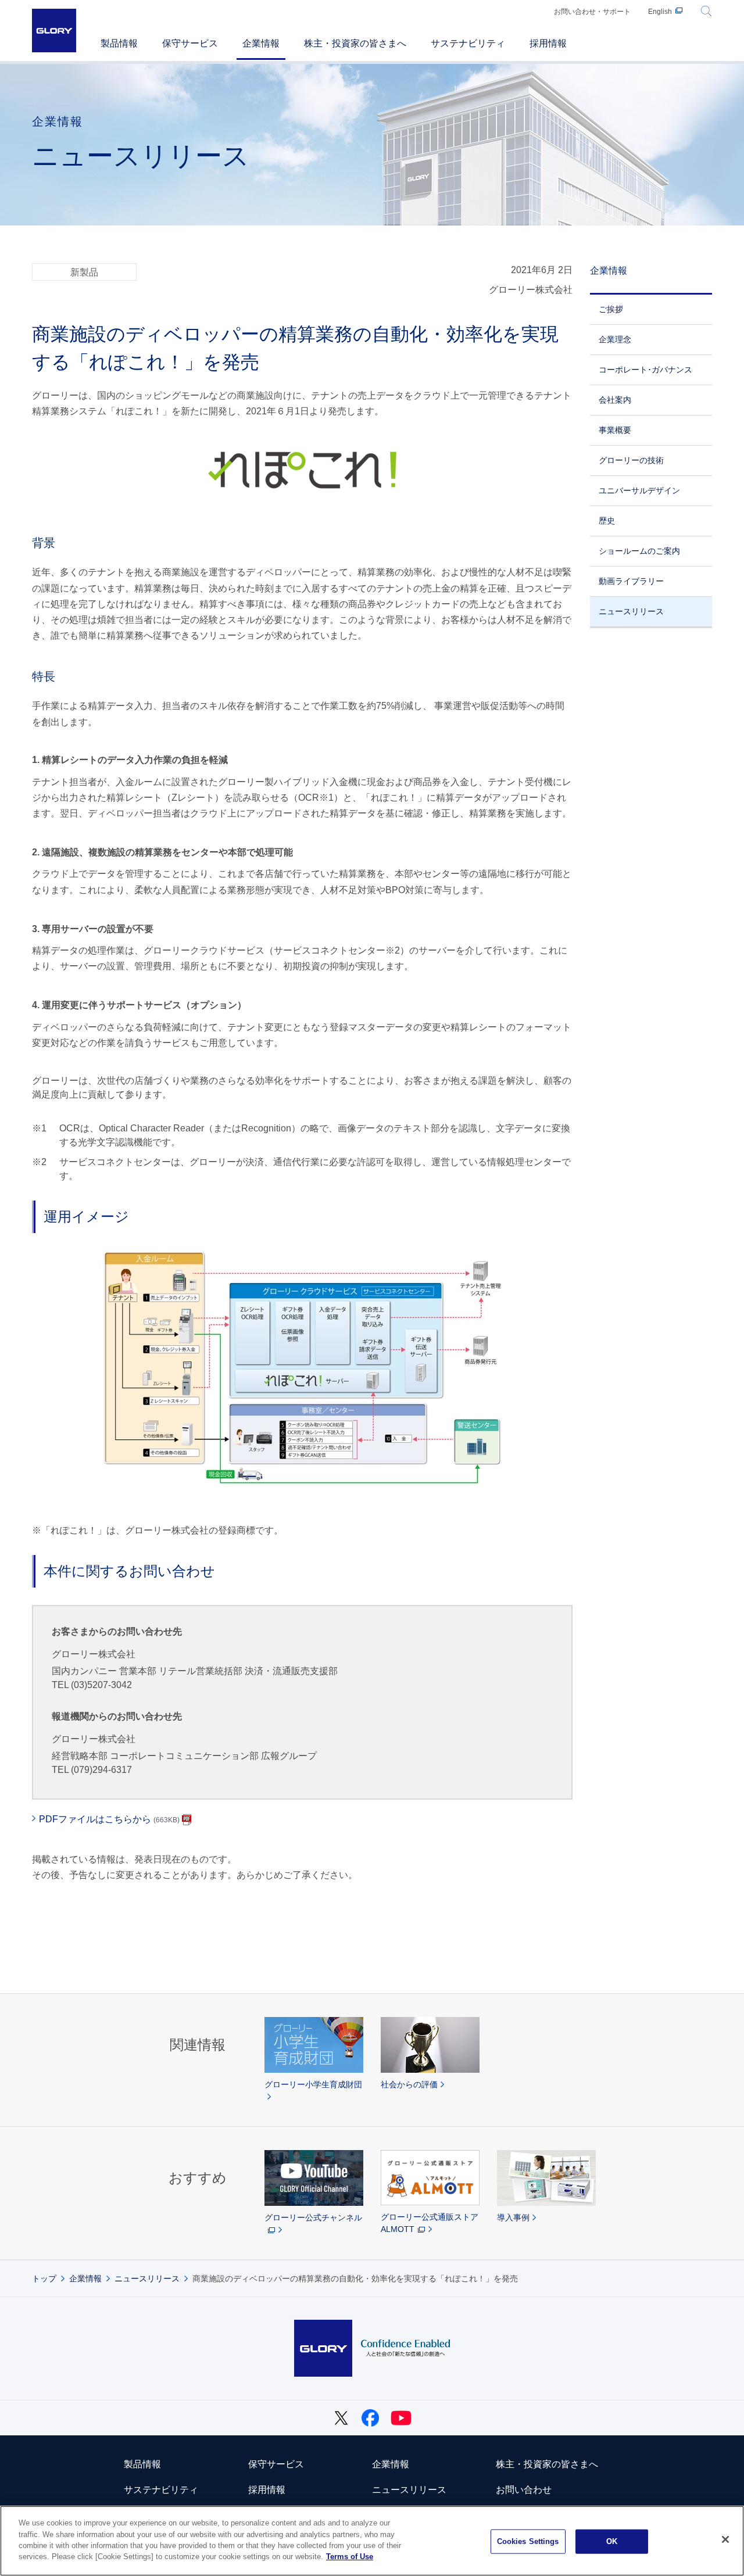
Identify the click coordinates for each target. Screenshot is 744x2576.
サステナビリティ (161, 2490)
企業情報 (609, 271)
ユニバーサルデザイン (639, 490)
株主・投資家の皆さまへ (547, 2464)
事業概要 (615, 430)
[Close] (725, 2539)
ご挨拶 (611, 309)
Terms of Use (350, 2557)
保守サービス (276, 2464)
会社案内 (615, 400)
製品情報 (142, 2464)
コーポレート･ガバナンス (645, 370)
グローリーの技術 (631, 460)
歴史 (607, 521)
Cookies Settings (528, 2541)
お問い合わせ (524, 2490)
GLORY (54, 31)
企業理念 (615, 339)
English (660, 12)
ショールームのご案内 (639, 551)
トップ (44, 2278)
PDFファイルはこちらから (109, 1819)
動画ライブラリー (631, 581)
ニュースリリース (631, 611)
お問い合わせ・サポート (592, 12)
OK (612, 2541)
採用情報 (267, 2490)
